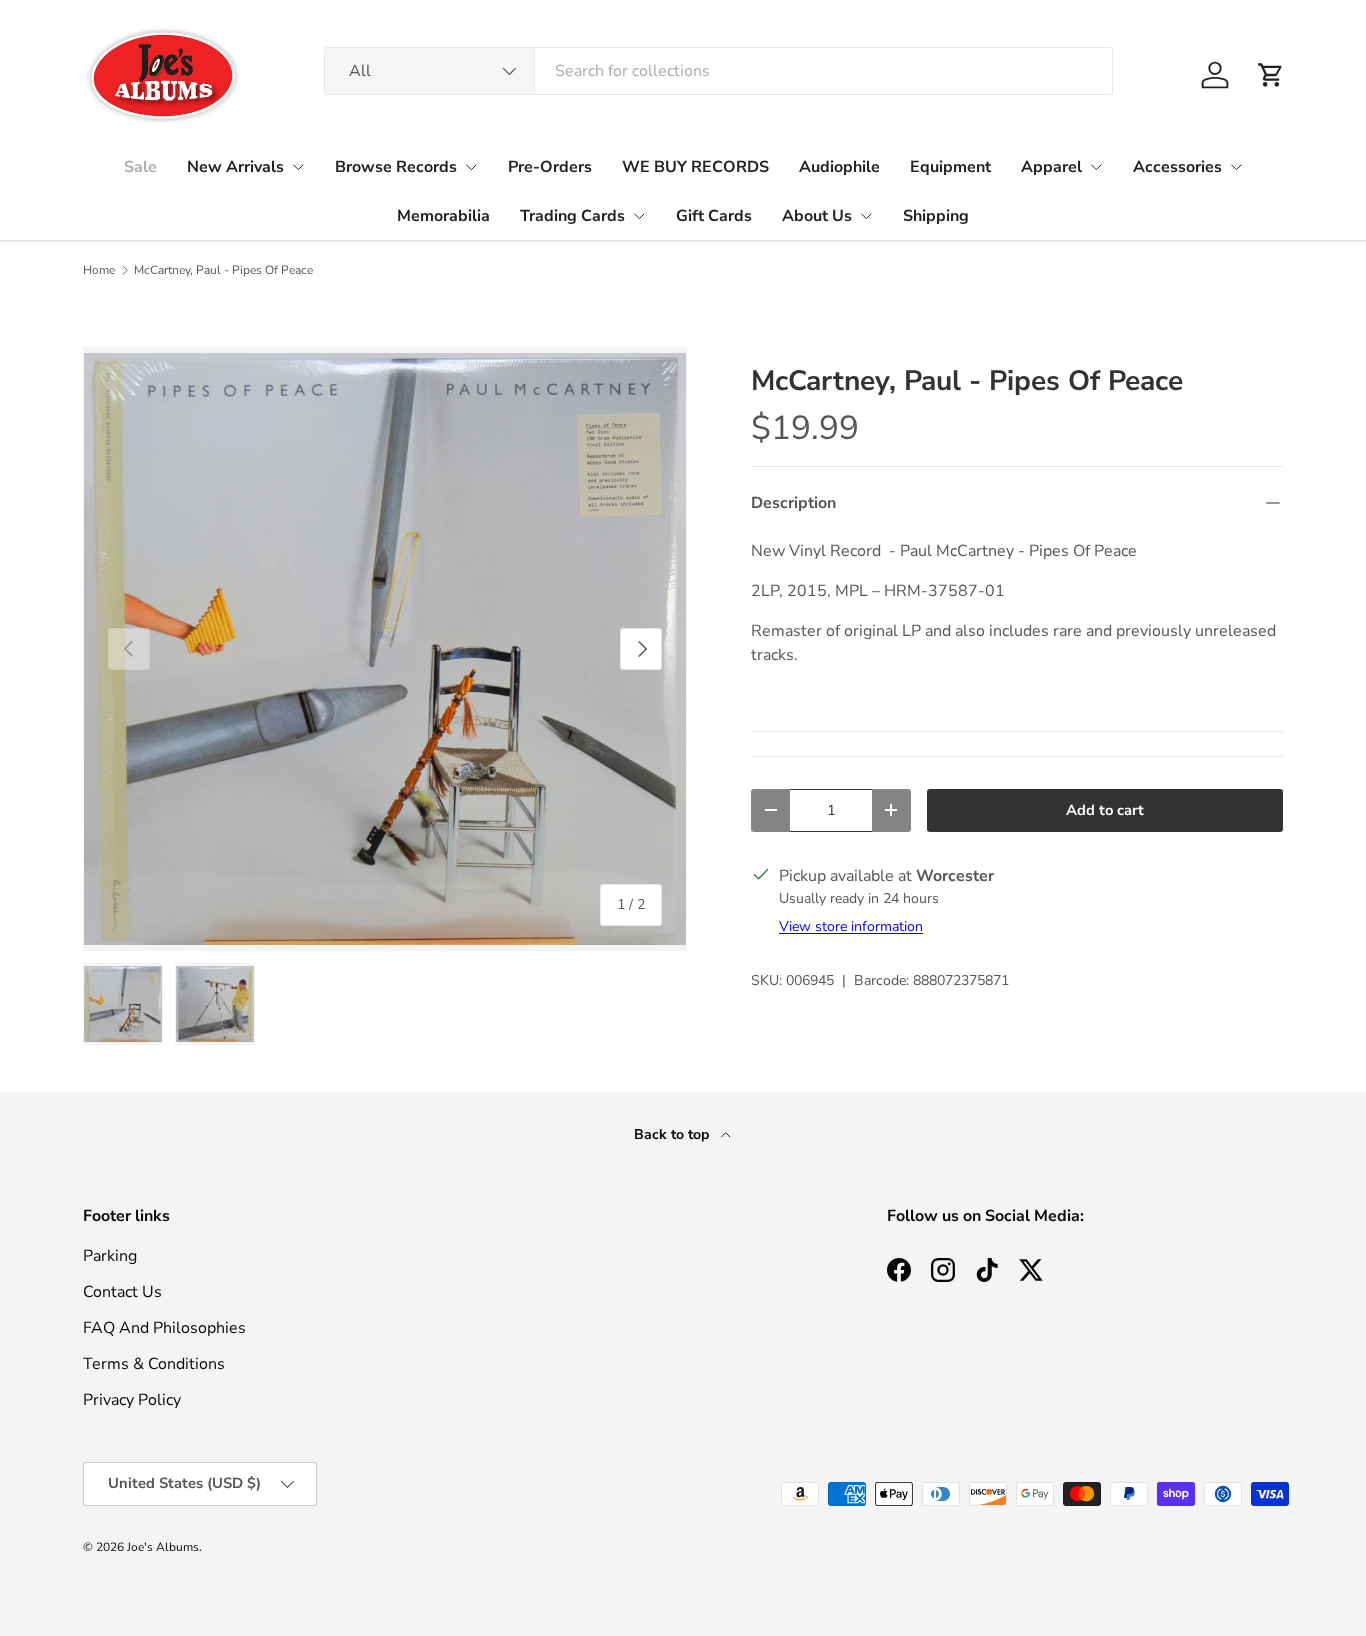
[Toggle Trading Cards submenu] (639, 216)
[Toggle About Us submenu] (866, 216)
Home (99, 270)
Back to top (673, 1134)
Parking (110, 1256)
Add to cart (1105, 810)
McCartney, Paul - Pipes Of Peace (223, 270)
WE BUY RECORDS (695, 167)
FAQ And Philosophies (164, 1328)
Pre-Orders (550, 167)
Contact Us (122, 1292)
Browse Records (396, 167)
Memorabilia (443, 216)
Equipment (950, 167)
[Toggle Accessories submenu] (1236, 167)
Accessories (1177, 167)
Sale (140, 167)
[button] (1271, 75)
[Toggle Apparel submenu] (1096, 167)
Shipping (936, 216)
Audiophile (839, 167)
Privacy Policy (132, 1400)
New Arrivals (235, 167)
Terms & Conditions (154, 1364)
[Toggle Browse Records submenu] (471, 167)
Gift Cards (714, 216)
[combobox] (718, 71)
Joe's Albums (163, 1547)
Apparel (1051, 167)
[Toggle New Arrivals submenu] (298, 167)
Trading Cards (572, 216)
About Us (817, 216)
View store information (851, 926)
